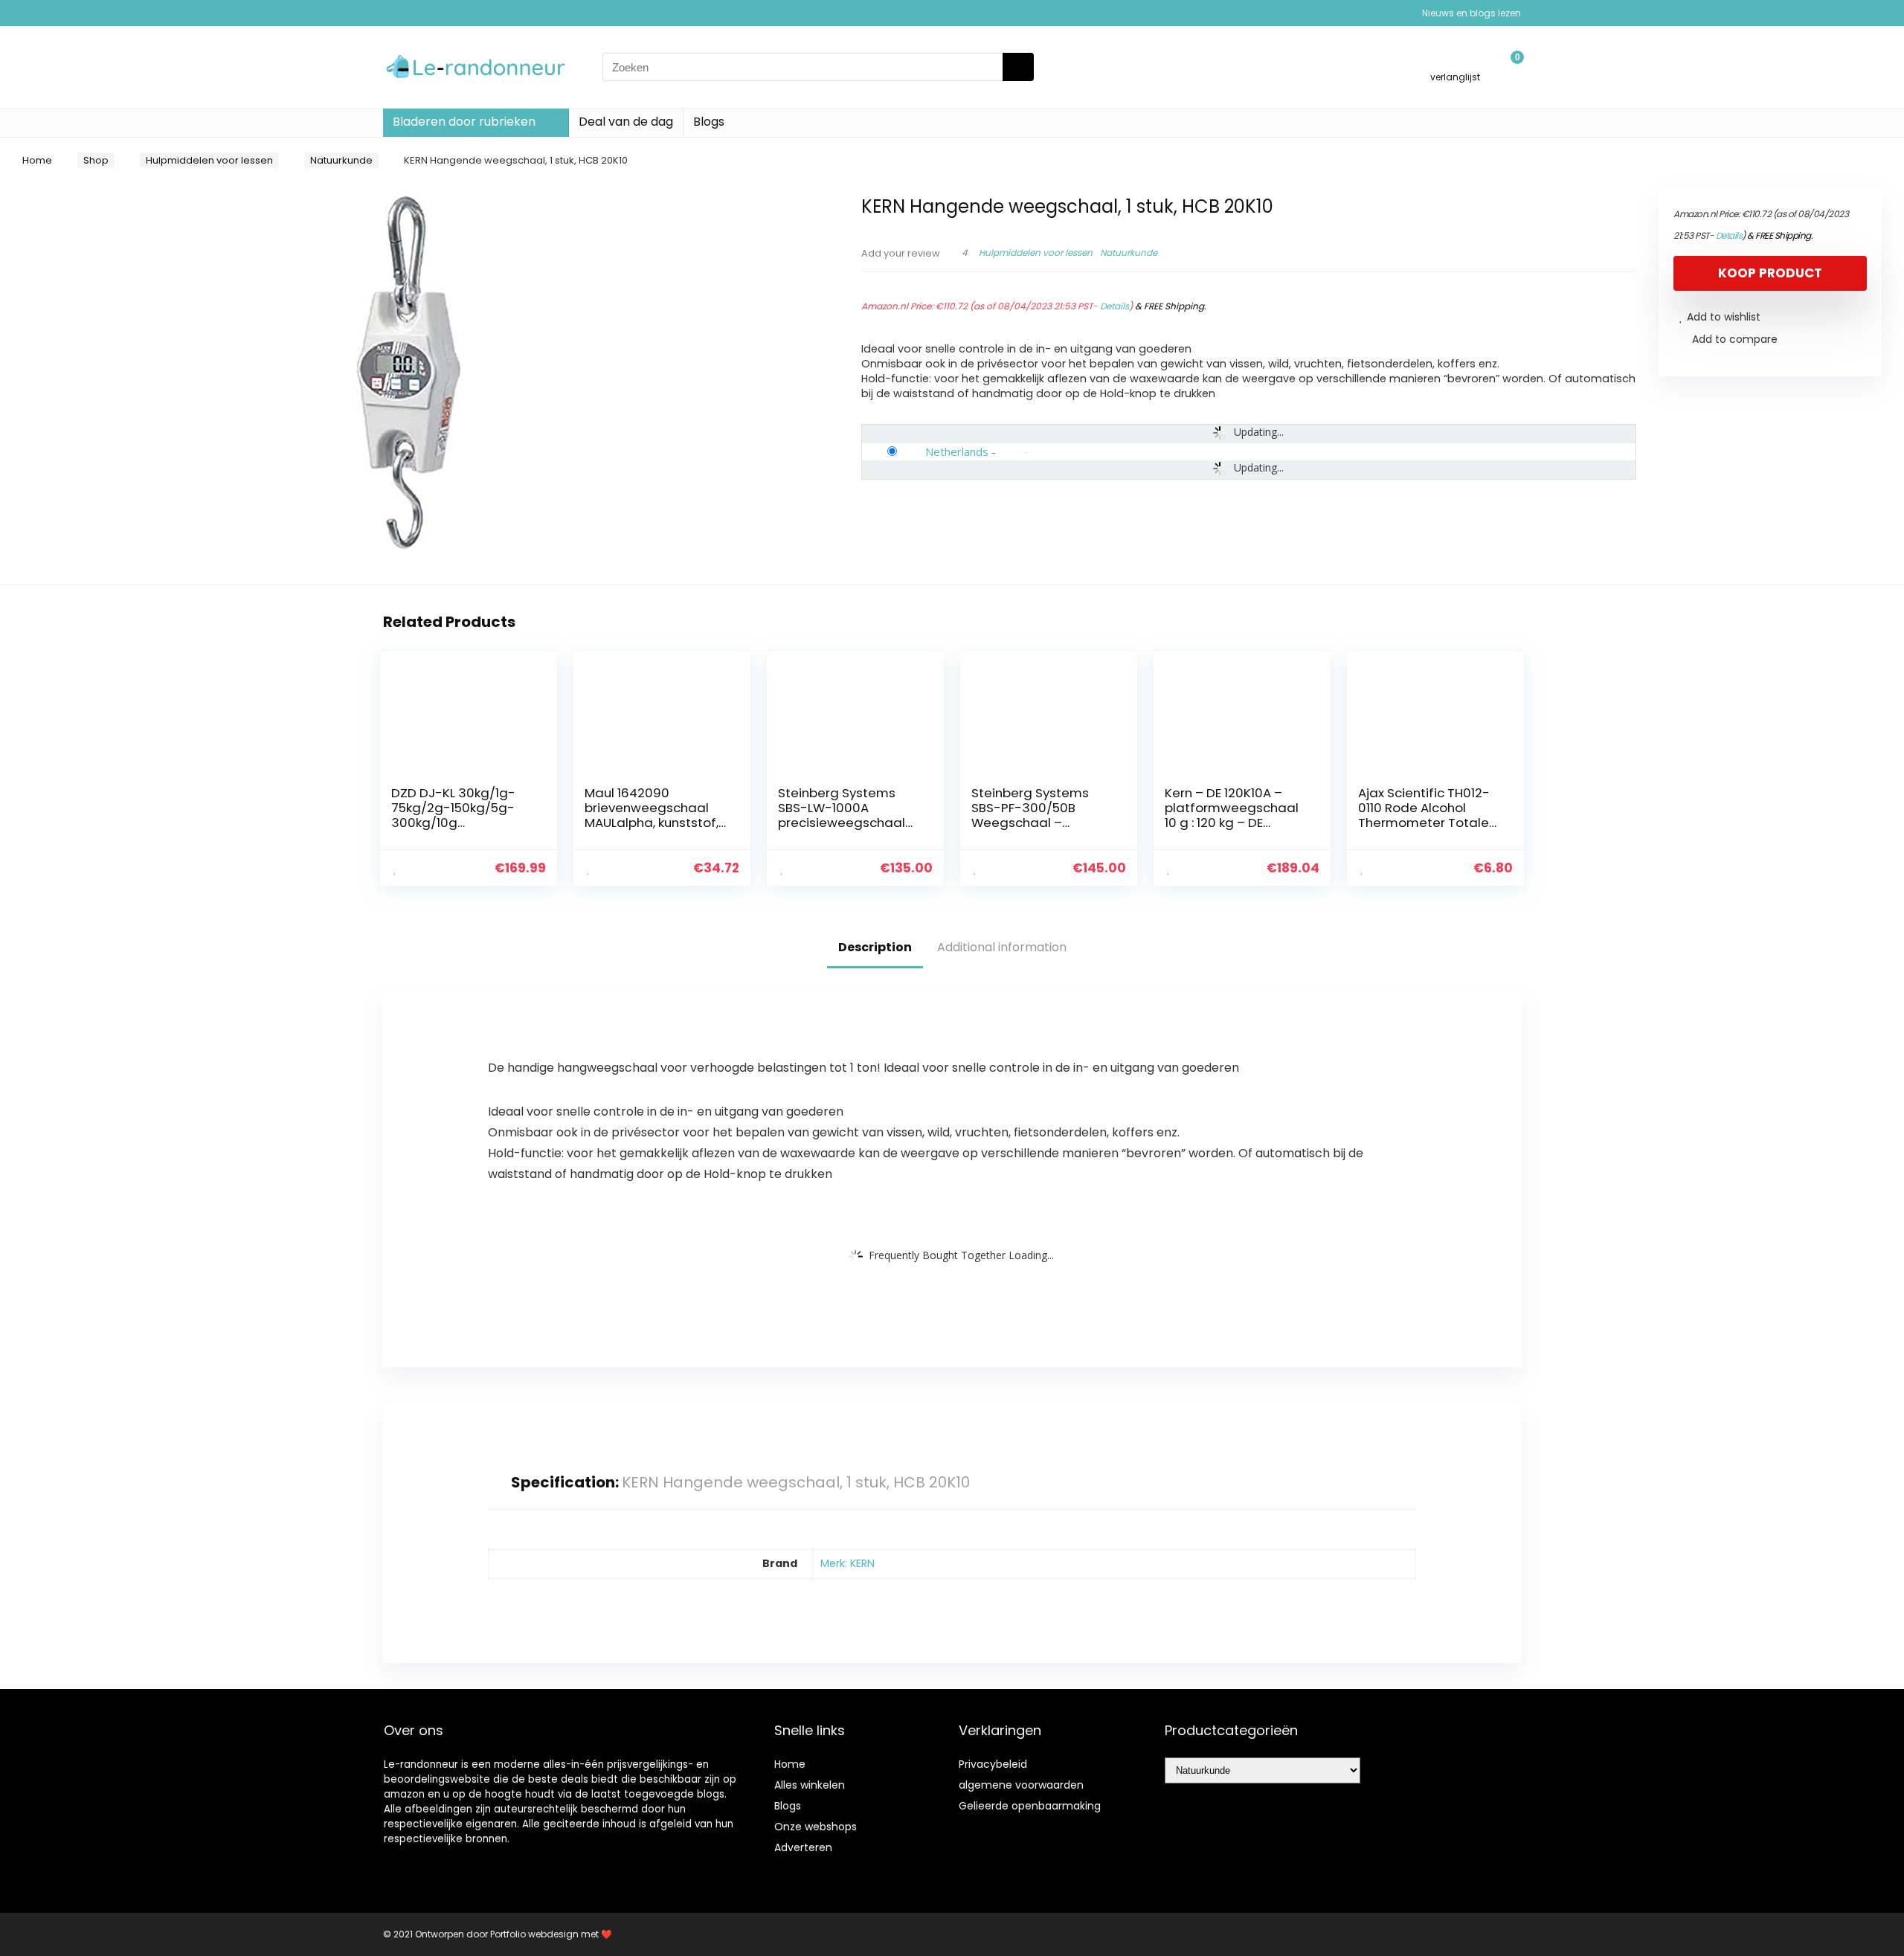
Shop (96, 160)
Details (1115, 306)
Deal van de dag (626, 122)
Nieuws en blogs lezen (1472, 13)
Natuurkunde (341, 160)
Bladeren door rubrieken (464, 122)
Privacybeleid (993, 1764)
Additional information (1002, 947)
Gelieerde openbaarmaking (1030, 1806)
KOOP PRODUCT (1770, 273)
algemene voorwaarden (1021, 1785)
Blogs (709, 122)
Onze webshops (816, 1827)
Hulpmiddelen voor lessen (209, 160)
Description (875, 947)
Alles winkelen (810, 1785)
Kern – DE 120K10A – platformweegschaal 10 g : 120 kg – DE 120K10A (1232, 815)
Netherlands (957, 451)
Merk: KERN (848, 1563)
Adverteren (803, 1847)
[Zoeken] (1018, 67)
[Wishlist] (1455, 61)
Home (37, 160)
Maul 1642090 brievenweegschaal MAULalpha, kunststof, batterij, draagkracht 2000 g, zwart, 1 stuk (652, 823)
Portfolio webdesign (534, 1934)
